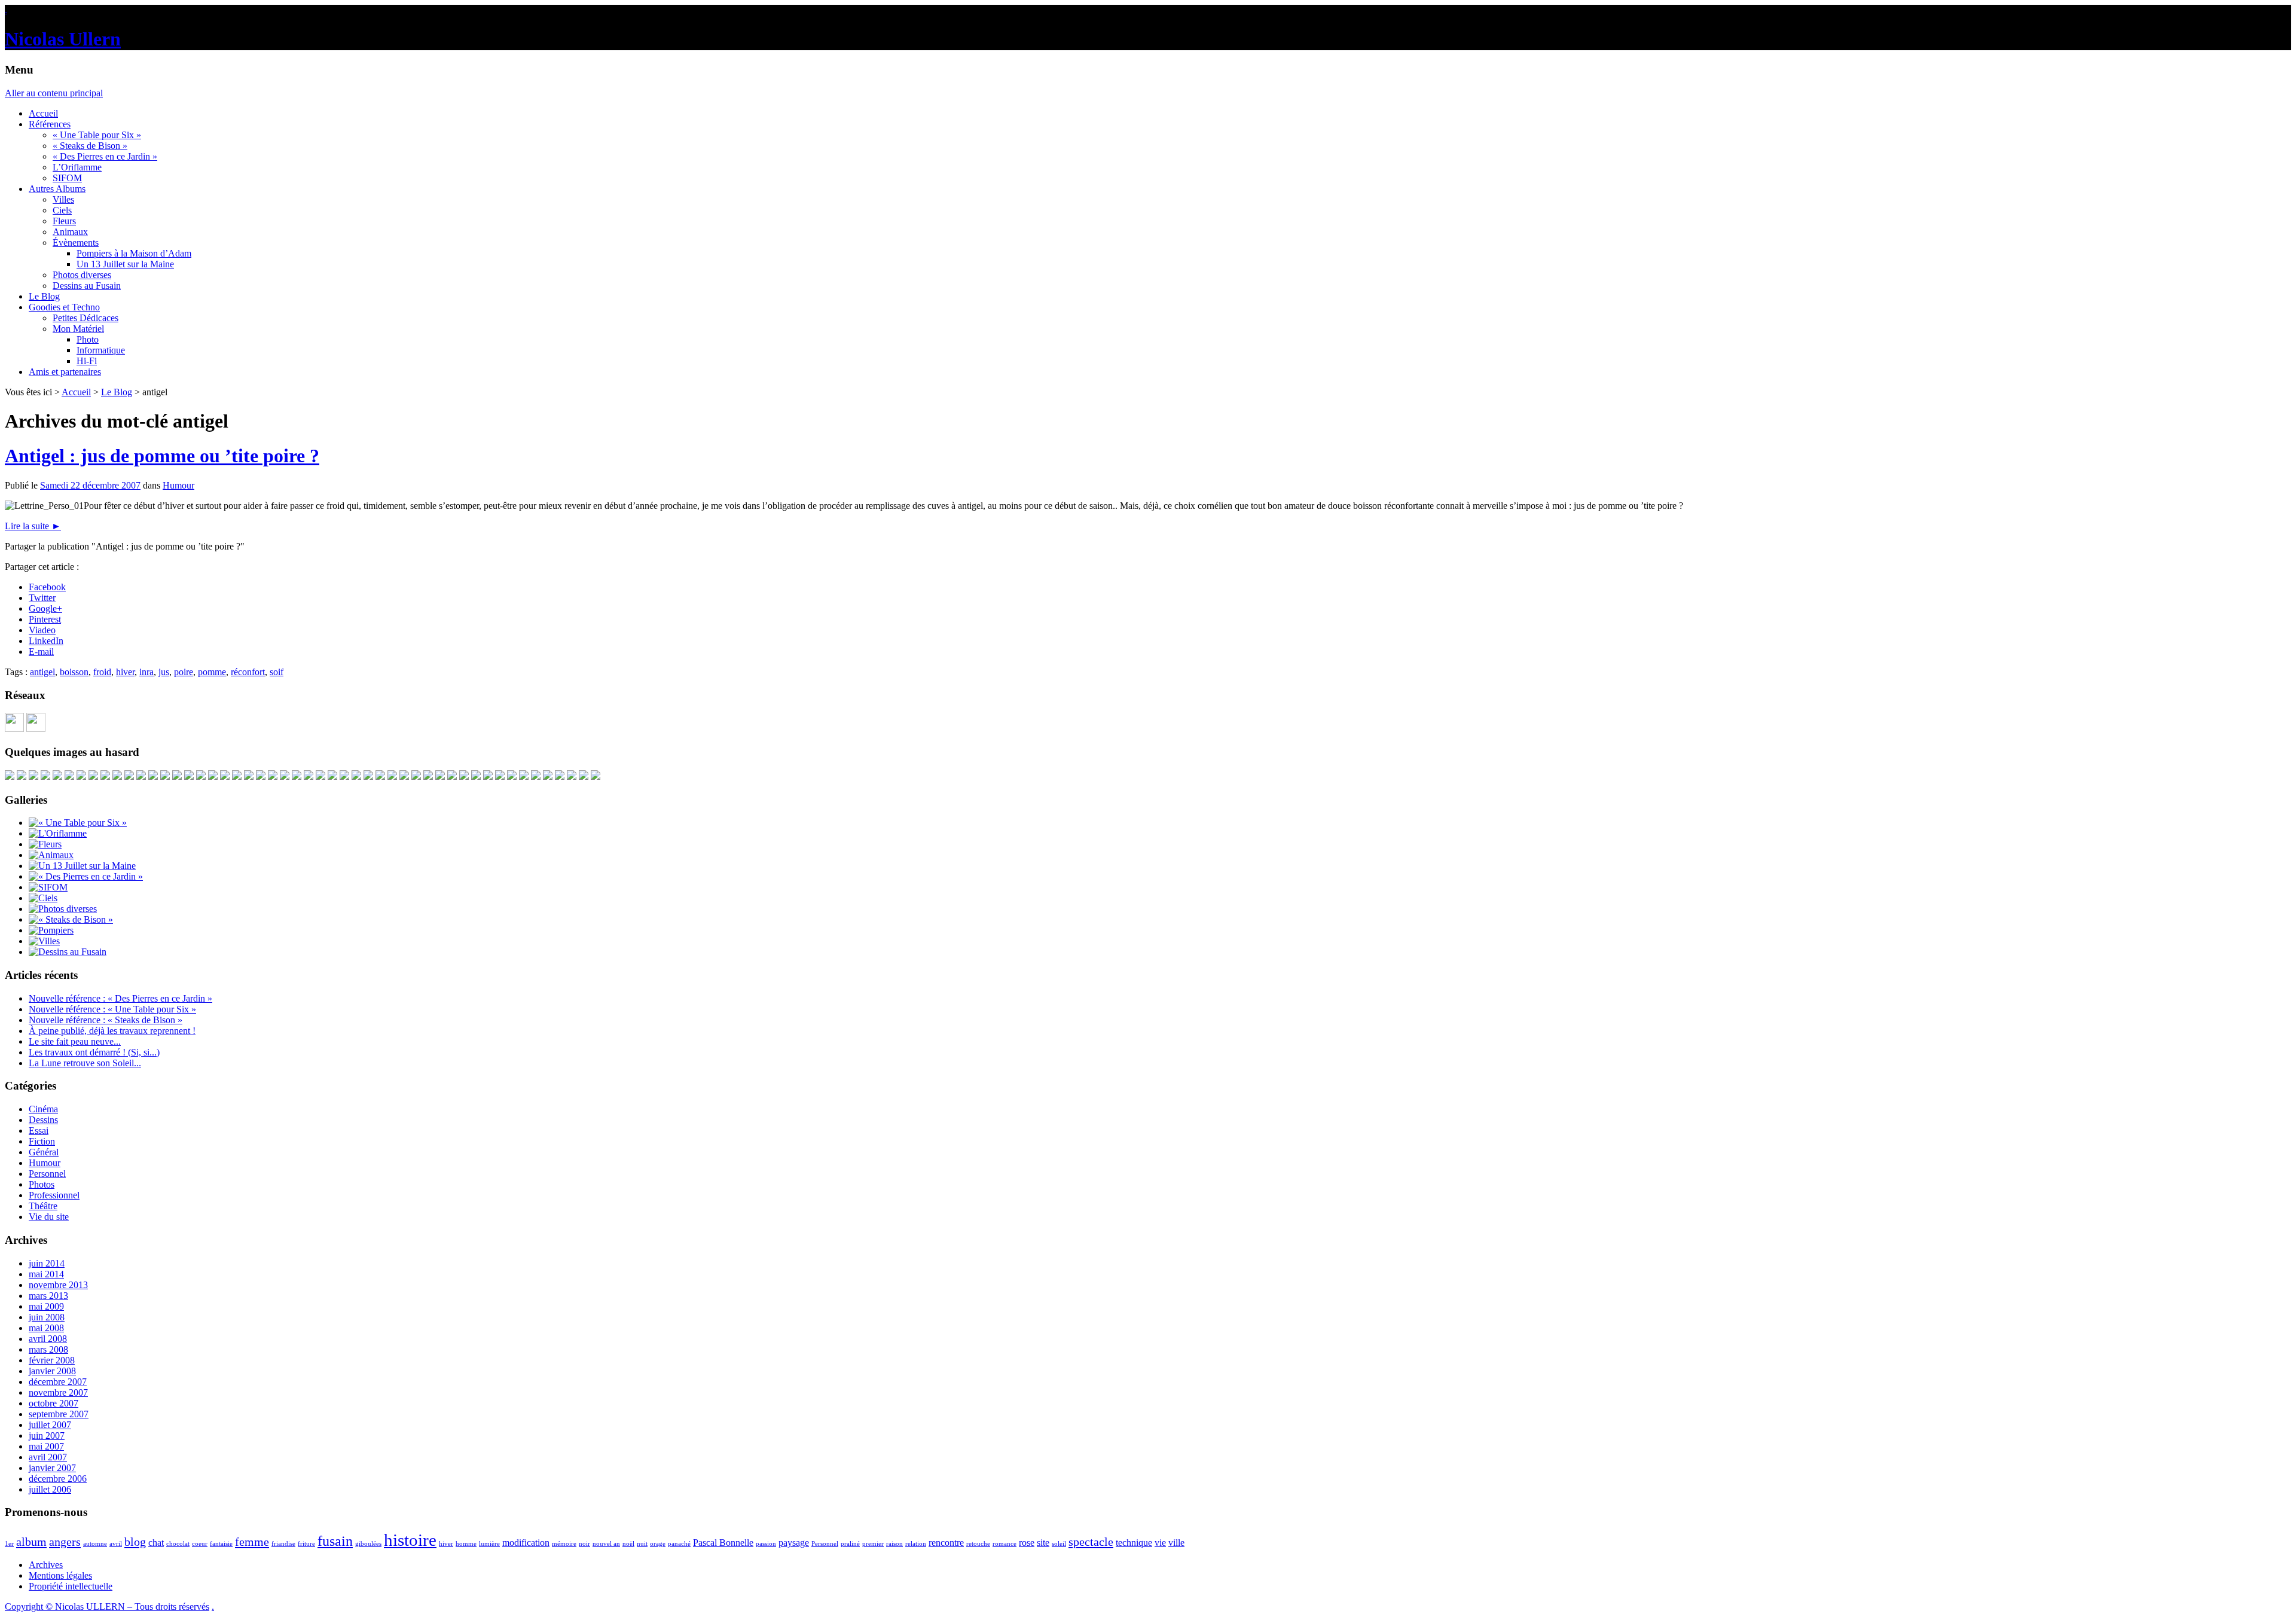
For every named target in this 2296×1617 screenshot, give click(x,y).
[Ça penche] (297, 777)
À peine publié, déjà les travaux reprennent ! (112, 1031)
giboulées (368, 1544)
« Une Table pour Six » (97, 135)
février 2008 (52, 1360)
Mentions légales (60, 1575)
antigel (42, 672)
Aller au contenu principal (54, 93)
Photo (88, 339)
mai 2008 (46, 1328)
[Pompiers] (51, 930)
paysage (794, 1543)
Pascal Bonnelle (723, 1543)
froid (102, 672)
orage (658, 1544)
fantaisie (221, 1544)
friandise (283, 1544)
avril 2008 (48, 1339)
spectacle (1091, 1542)
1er (9, 1544)
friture (306, 1544)
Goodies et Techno (64, 307)
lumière (489, 1544)
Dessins (43, 1120)
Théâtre (43, 1206)
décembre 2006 (58, 1479)
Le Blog (44, 296)
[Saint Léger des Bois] (33, 777)
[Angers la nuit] (392, 777)
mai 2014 (46, 1274)
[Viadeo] (14, 729)
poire (184, 672)
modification (526, 1543)
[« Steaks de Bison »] (71, 919)
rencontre (946, 1543)
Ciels (62, 210)
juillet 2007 (50, 1425)
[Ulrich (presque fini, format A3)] (10, 777)
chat (156, 1543)
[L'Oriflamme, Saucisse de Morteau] (273, 777)
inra (146, 672)
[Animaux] (51, 855)
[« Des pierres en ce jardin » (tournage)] (45, 777)
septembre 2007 (59, 1414)
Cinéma (43, 1109)
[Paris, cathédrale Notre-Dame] (105, 777)
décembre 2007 (58, 1382)
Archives (46, 1565)
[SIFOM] (165, 777)
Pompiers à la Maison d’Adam (134, 253)
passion (766, 1544)
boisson (74, 672)
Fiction (42, 1141)
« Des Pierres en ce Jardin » (105, 156)
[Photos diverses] (63, 909)
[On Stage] (464, 777)
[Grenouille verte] (560, 777)
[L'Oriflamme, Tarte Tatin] (261, 777)
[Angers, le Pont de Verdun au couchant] (488, 777)
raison (894, 1544)
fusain (335, 1541)
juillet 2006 (50, 1489)
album (31, 1542)
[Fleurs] (45, 844)
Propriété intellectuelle (71, 1586)
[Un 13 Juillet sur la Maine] (141, 777)
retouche (978, 1544)
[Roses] (213, 777)
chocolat (178, 1544)
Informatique (101, 350)
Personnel (47, 1174)
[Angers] (249, 777)
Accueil (43, 113)
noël (628, 1544)
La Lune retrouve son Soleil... (85, 1063)
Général (44, 1152)
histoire (410, 1540)
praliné (850, 1544)
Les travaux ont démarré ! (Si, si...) (94, 1052)
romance (1004, 1544)
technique (1134, 1543)
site (1043, 1543)
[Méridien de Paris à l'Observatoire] (548, 777)
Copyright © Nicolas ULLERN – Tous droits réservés (107, 1607)
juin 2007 (47, 1436)
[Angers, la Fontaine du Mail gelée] (201, 777)
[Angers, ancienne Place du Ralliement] (344, 777)
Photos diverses (82, 275)
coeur (200, 1544)
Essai (39, 1131)
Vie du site (49, 1217)
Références (50, 124)
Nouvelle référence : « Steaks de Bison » (106, 1020)
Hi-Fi (87, 361)
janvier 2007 (52, 1468)
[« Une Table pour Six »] (78, 823)
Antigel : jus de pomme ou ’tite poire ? (162, 456)
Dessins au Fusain (87, 286)
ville (1176, 1543)
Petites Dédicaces (86, 318)
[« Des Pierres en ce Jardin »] (86, 876)
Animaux (70, 232)
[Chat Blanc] (117, 777)
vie (1160, 1543)
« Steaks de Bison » (90, 146)
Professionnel (54, 1195)
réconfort (248, 672)
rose (1027, 1543)
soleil (1059, 1544)
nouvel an (606, 1544)
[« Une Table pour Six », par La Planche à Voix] (332, 777)
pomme (212, 672)
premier (873, 1544)
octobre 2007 (54, 1403)
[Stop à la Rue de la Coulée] (428, 777)
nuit (642, 1544)
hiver (125, 672)
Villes (63, 199)
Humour (178, 485)
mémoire (564, 1544)
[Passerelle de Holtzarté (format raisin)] (596, 777)
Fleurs (64, 221)
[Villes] (44, 941)
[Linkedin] (36, 729)
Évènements (76, 242)
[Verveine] (285, 777)
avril (116, 1544)
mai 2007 (46, 1446)
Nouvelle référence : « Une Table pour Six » (112, 1009)
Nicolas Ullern (63, 39)
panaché (679, 1544)
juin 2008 (47, 1317)
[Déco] (356, 777)
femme (252, 1542)
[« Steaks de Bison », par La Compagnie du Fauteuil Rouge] (57, 777)
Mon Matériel (78, 329)
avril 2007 (48, 1457)
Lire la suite (33, 526)
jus (164, 672)
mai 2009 (46, 1306)
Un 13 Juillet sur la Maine (125, 264)
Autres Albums (57, 189)
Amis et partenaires (65, 372)
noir (584, 1544)
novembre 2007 (58, 1392)
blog (135, 1542)
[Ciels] (43, 898)
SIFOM (67, 178)
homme (466, 1544)
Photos (42, 1184)
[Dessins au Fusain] (68, 952)
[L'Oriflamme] (58, 833)
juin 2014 (47, 1263)
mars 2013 (48, 1296)
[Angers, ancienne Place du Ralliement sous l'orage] (129, 777)
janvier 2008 (52, 1371)
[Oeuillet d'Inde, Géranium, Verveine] (368, 777)
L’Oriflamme (77, 167)
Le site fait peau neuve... (75, 1041)
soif (277, 672)
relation (916, 1544)
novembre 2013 (58, 1285)
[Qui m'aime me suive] (512, 777)
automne (95, 1544)
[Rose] (225, 777)
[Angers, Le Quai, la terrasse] (22, 777)
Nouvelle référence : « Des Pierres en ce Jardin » (120, 998)
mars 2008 (48, 1349)
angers (65, 1542)
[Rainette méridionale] (153, 777)
